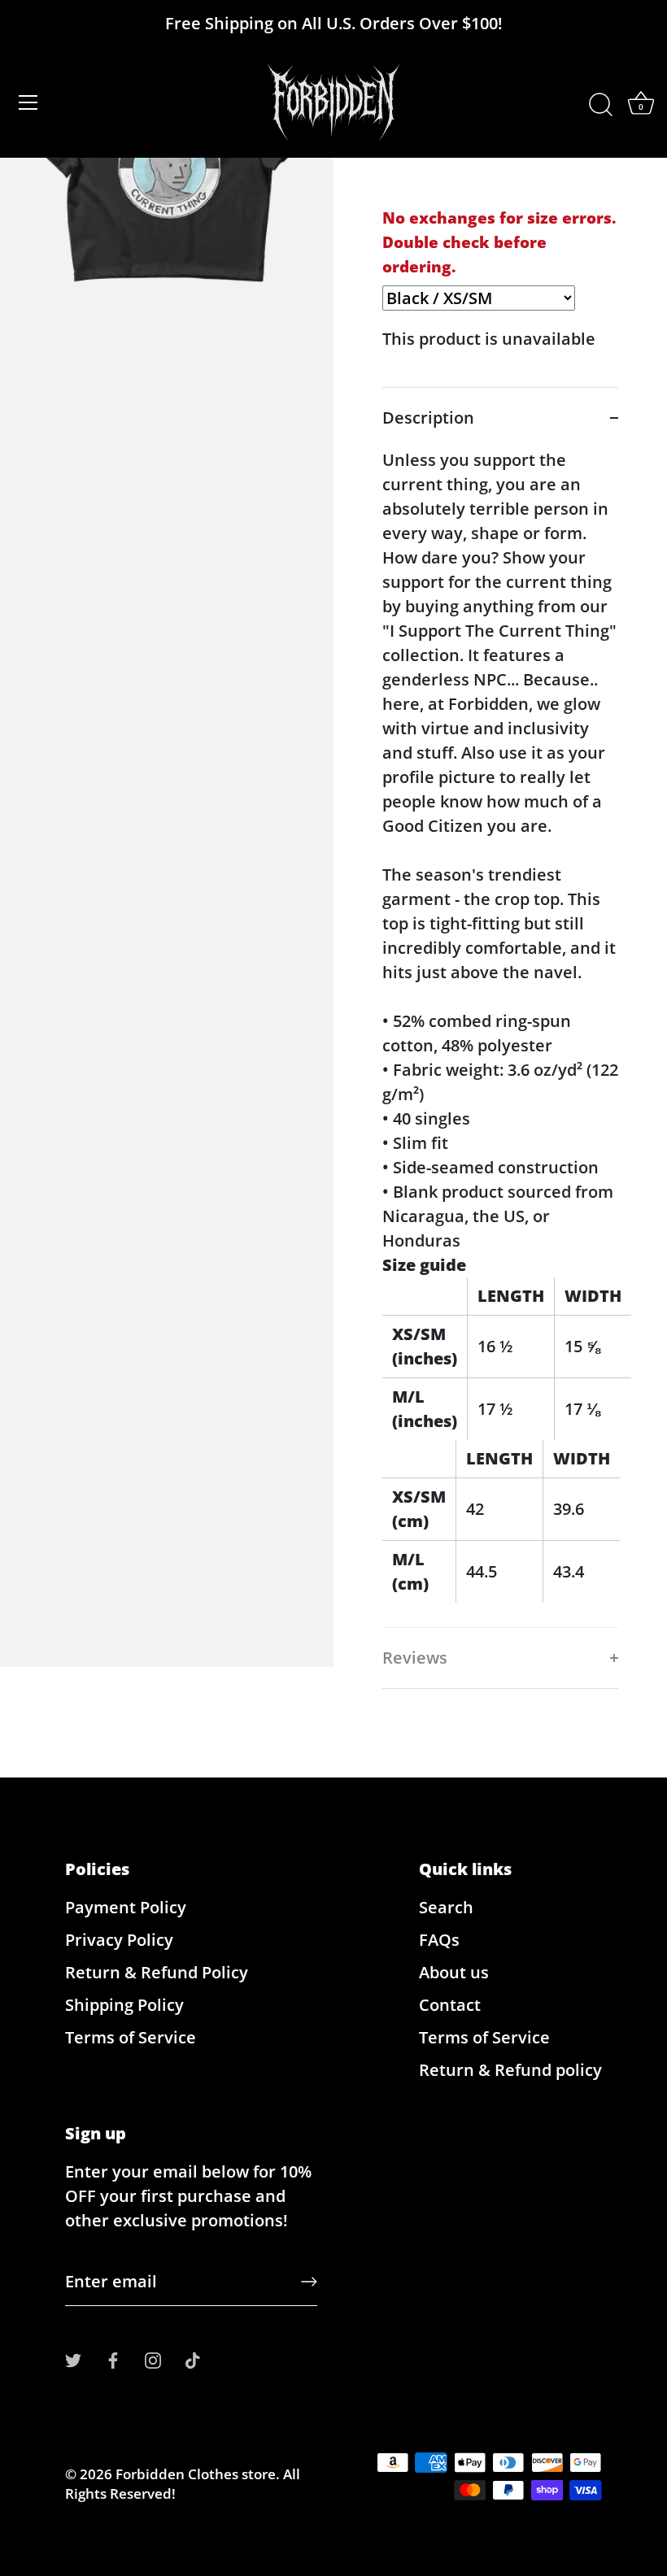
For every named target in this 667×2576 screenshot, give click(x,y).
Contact (450, 2005)
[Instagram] (153, 2358)
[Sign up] (309, 2282)
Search (446, 1907)
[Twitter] (73, 2358)
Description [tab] (428, 418)
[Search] (600, 105)
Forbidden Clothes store (196, 2474)
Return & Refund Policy (157, 1972)
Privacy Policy (119, 1940)
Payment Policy (126, 1907)
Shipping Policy (124, 2005)
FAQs (439, 1940)
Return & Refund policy (510, 2070)
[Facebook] (113, 2358)
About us (454, 1972)
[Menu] (28, 102)
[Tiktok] (193, 2358)
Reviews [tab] (415, 1658)
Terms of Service (131, 2037)
